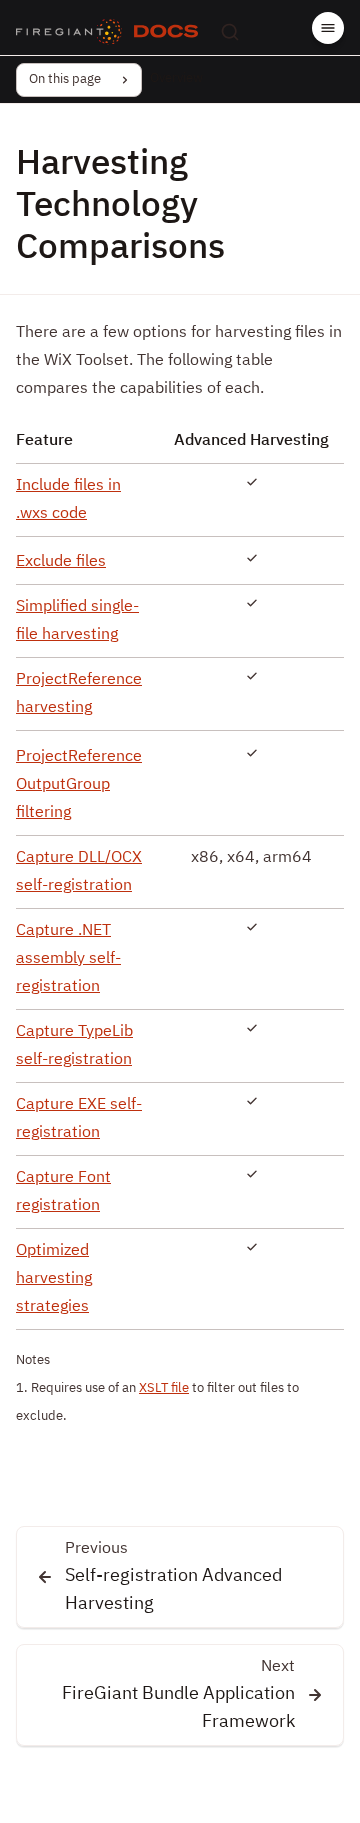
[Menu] (328, 28)
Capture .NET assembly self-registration (68, 959)
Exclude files (61, 562)
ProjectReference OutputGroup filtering (79, 785)
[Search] (230, 32)
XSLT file (164, 1388)
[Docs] (166, 32)
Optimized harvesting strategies (54, 1279)
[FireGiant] (69, 32)
